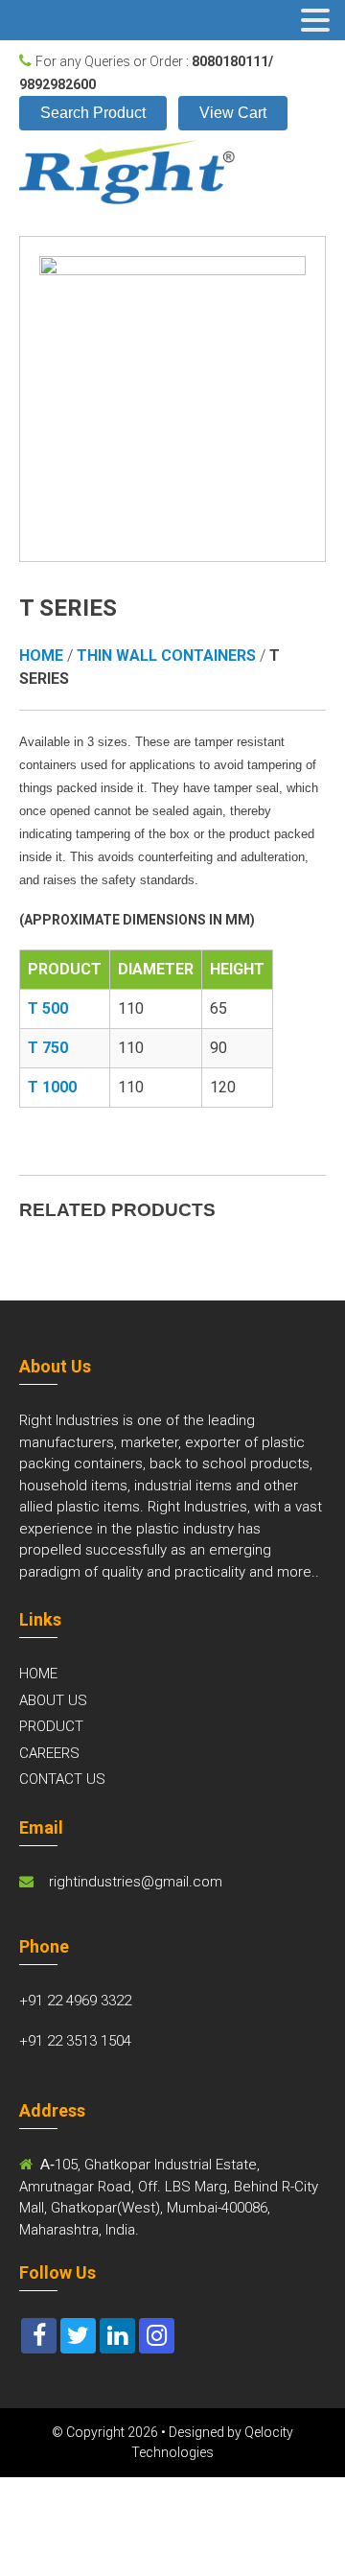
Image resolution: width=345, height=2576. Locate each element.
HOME (38, 1674)
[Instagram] (157, 2336)
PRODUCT (51, 1726)
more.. (298, 1572)
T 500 (48, 1008)
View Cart (233, 113)
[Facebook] (39, 2336)
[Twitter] (78, 2336)
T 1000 (52, 1087)
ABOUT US (53, 1700)
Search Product (93, 113)
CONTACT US (62, 1779)
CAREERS (49, 1753)
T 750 (48, 1048)
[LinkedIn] (117, 2336)
